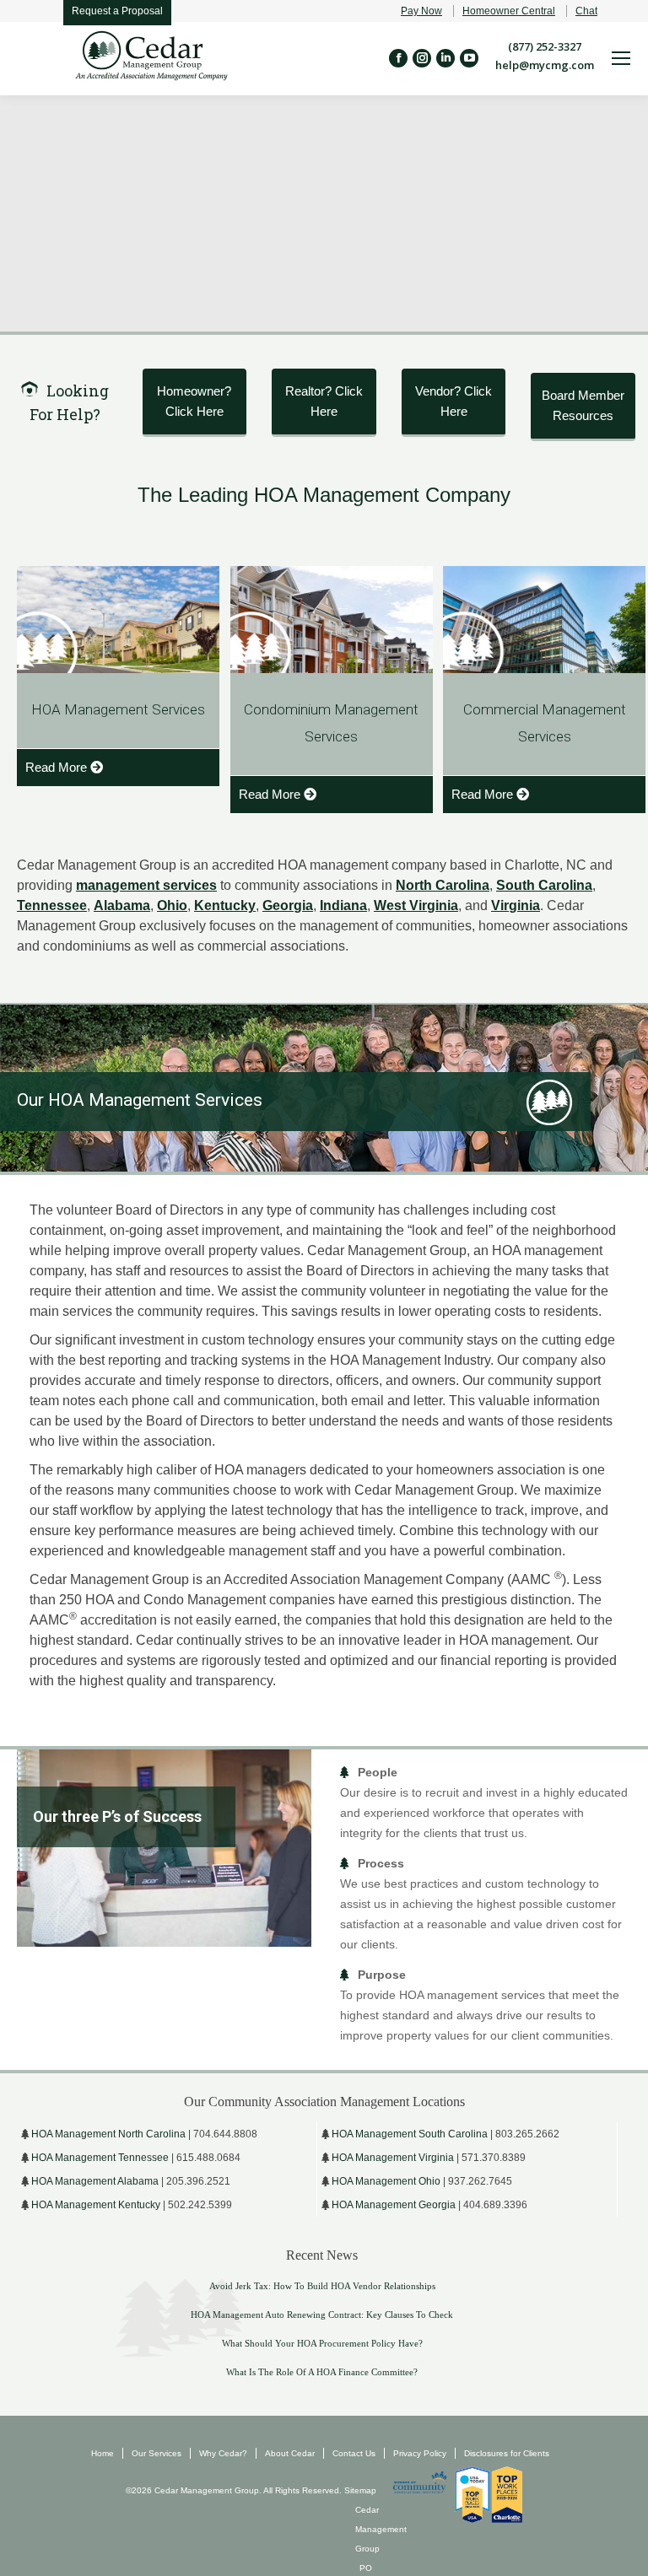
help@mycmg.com (545, 65)
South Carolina (544, 885)
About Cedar (290, 2453)
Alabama (122, 905)
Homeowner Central (509, 11)
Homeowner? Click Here (194, 401)
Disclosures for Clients (507, 2453)
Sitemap (359, 2490)
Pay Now (421, 11)
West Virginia (416, 905)
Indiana (343, 905)
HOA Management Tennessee (100, 2158)
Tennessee (52, 905)
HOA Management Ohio (386, 2181)
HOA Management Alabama (95, 2181)
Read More (56, 767)
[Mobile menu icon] (621, 58)
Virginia (516, 905)
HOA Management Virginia (393, 2158)
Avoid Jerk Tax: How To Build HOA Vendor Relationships (322, 2286)
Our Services (157, 2453)
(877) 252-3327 (545, 46)
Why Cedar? (223, 2453)
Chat (586, 11)
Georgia (288, 905)
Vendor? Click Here (454, 401)
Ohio (172, 905)
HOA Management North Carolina (108, 2134)
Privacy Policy (420, 2453)
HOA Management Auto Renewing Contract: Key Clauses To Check (322, 2315)
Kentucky (225, 905)
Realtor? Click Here (324, 401)
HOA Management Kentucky (96, 2205)
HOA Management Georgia (394, 2205)
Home (103, 2453)
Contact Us (354, 2453)
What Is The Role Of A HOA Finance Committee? (322, 2372)
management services (146, 885)
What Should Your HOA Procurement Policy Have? (322, 2343)
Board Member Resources (583, 405)
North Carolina (443, 885)
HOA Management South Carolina (410, 2134)
